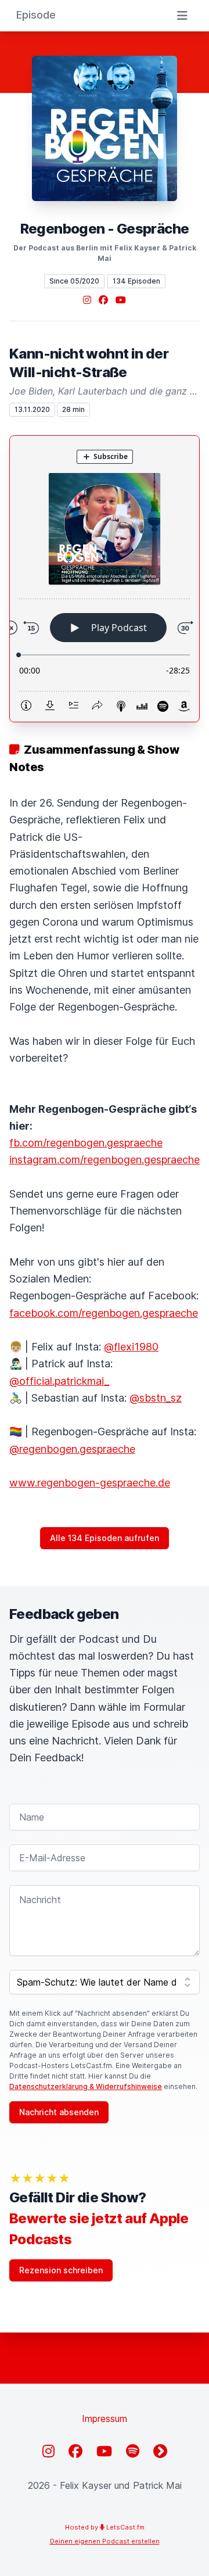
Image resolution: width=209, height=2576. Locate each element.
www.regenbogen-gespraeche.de (90, 1483)
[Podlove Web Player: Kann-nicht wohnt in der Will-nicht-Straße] (105, 579)
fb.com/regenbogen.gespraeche (86, 1143)
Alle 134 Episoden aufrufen (105, 1538)
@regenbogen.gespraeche (72, 1449)
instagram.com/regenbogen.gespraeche (105, 1160)
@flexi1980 (131, 1347)
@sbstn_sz (156, 1398)
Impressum (105, 2419)
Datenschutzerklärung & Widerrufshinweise (86, 2086)
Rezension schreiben (61, 2270)
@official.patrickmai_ (59, 1381)
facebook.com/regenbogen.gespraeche (104, 1313)
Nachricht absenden (59, 2112)
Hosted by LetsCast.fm (105, 2527)
